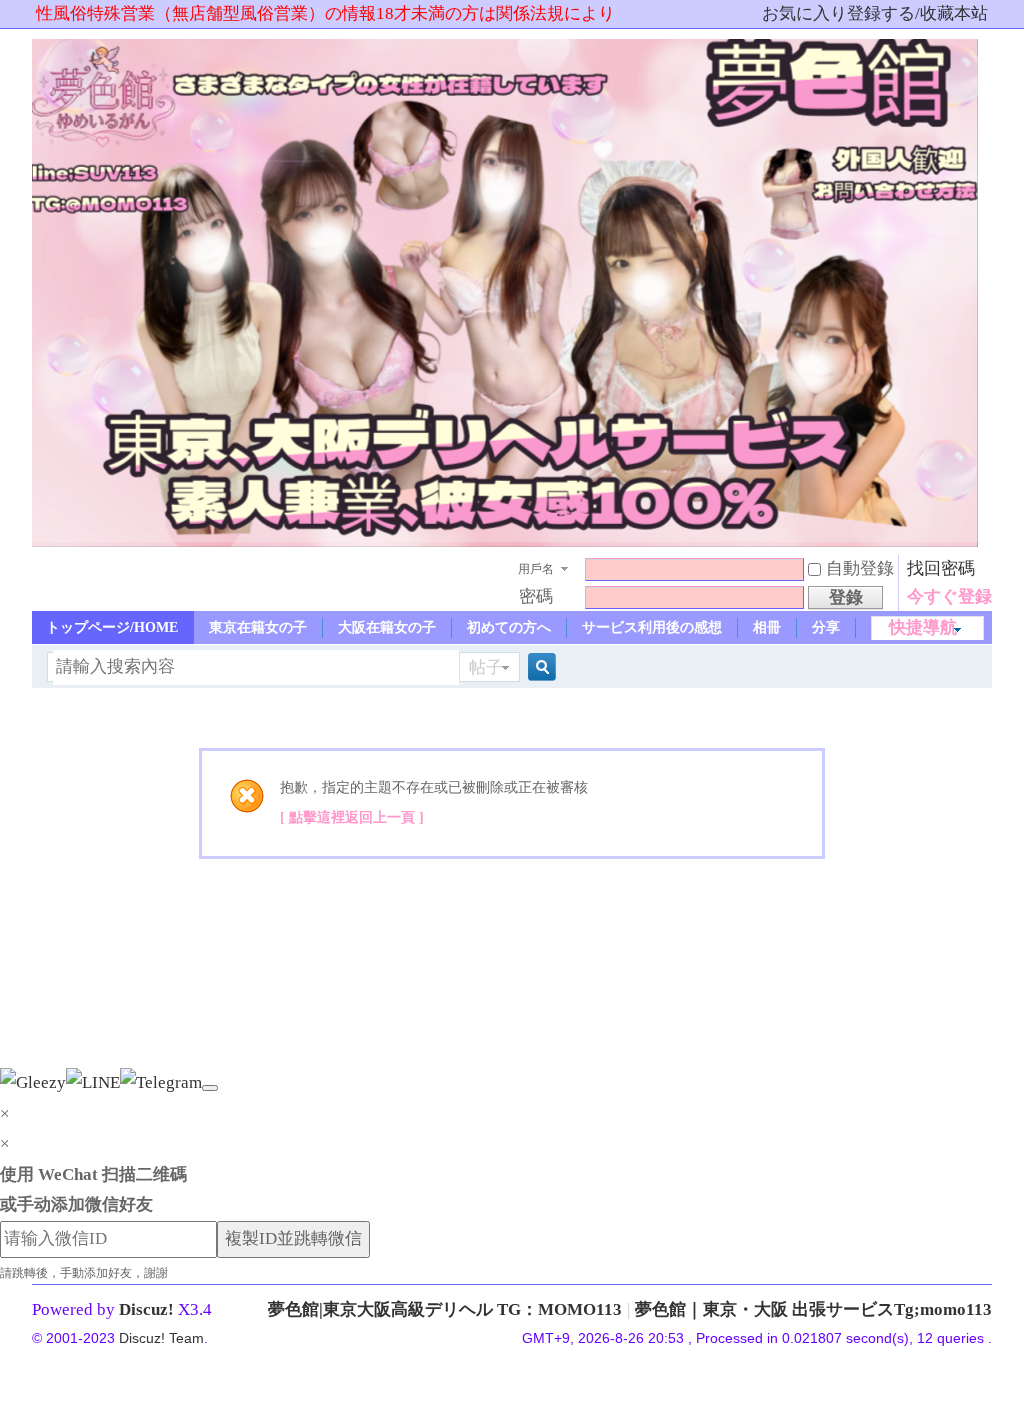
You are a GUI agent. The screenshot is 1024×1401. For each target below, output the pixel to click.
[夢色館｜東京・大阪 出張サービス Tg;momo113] (507, 541)
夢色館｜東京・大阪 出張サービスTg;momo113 (813, 1309)
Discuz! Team (161, 1338)
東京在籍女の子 (258, 627)
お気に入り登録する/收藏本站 (875, 13)
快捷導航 (923, 627)
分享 (826, 627)
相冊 (767, 627)
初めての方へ (509, 627)
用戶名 (536, 569)
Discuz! (146, 1309)
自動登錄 (860, 568)
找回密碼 (941, 568)
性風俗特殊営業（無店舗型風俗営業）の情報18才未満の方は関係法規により (325, 13)
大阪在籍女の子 (387, 627)
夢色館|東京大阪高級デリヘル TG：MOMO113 (445, 1309)
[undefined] (210, 1088)
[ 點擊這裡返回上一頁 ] (352, 817)
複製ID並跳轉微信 (293, 1238)
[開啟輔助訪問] (753, 14)
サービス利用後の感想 (652, 627)
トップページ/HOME (112, 627)
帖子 (486, 667)
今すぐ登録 (949, 596)
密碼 (536, 596)
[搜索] (539, 667)
